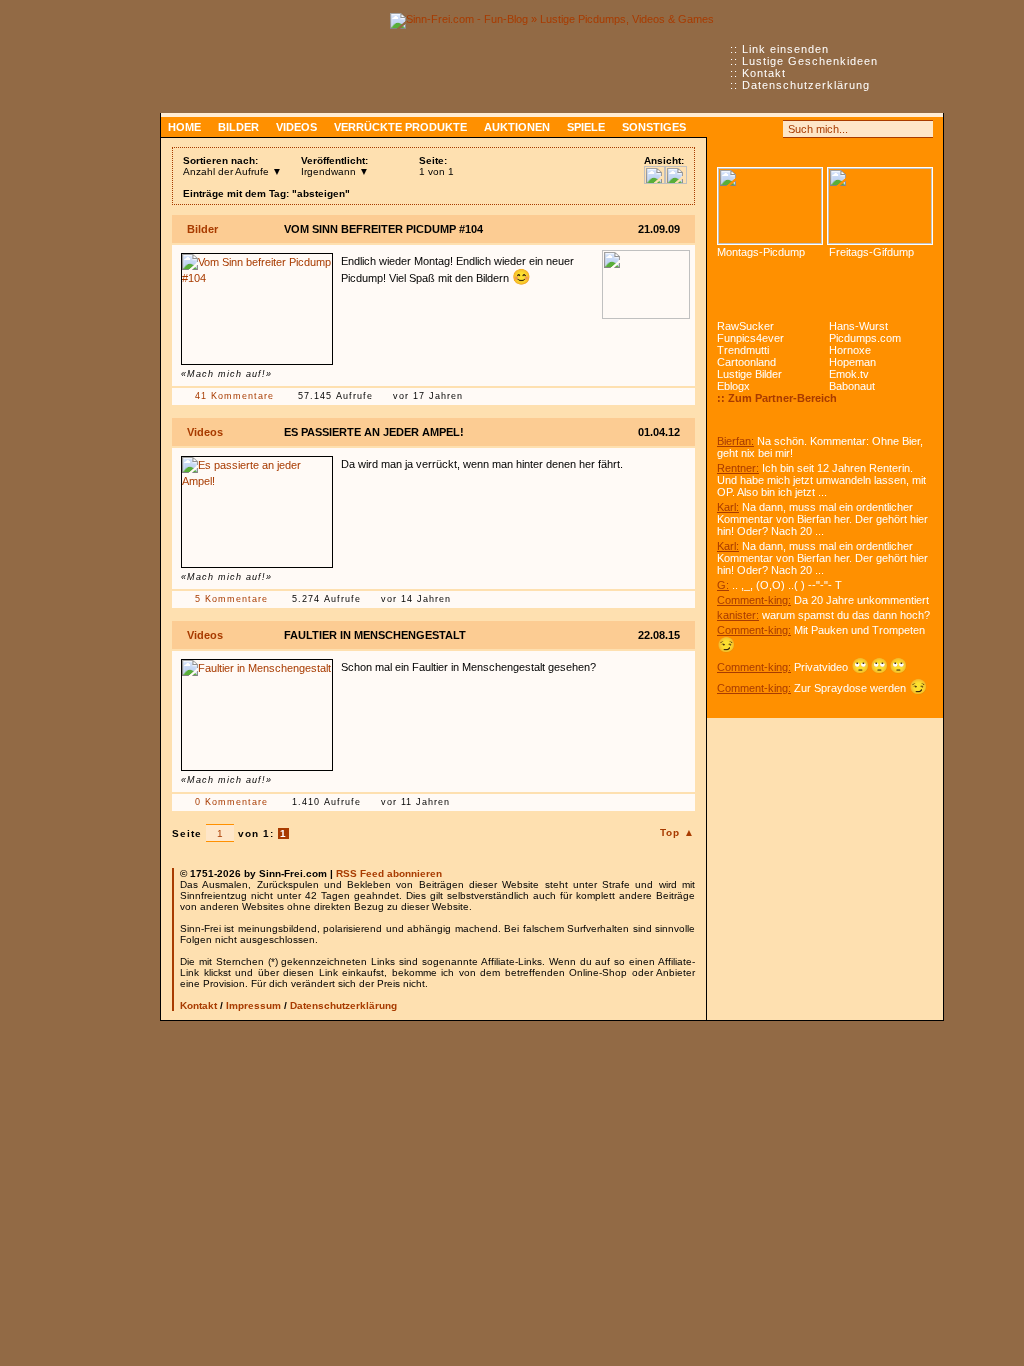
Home (184, 127)
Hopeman (852, 362)
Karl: (728, 507)
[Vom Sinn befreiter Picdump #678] (770, 206)
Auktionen (517, 127)
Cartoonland (746, 362)
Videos (296, 127)
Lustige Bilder (749, 374)
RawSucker (745, 326)
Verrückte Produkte (400, 127)
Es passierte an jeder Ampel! (374, 432)
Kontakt (764, 73)
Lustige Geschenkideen (810, 61)
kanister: (738, 615)
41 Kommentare (234, 396)
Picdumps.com (865, 338)
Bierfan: (735, 441)
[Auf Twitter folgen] (770, 129)
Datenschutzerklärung (806, 85)
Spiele (586, 127)
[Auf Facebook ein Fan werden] (748, 129)
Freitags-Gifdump (871, 252)
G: (723, 585)
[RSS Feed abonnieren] (726, 129)
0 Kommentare (231, 802)
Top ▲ (677, 832)
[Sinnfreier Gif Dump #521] (880, 206)
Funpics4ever (750, 338)
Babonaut (852, 386)
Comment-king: (754, 600)
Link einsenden (785, 49)
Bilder (238, 127)
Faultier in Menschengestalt (375, 635)
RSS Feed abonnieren (389, 873)
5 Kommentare (231, 599)
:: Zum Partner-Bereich (777, 398)
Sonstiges (654, 127)
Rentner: (738, 468)
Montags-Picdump (761, 252)
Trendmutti (743, 350)
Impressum (253, 1005)
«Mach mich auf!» (226, 374)
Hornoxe (850, 350)
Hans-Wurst (858, 326)
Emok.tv (849, 374)
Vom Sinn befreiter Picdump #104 (383, 229)
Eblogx (733, 386)
